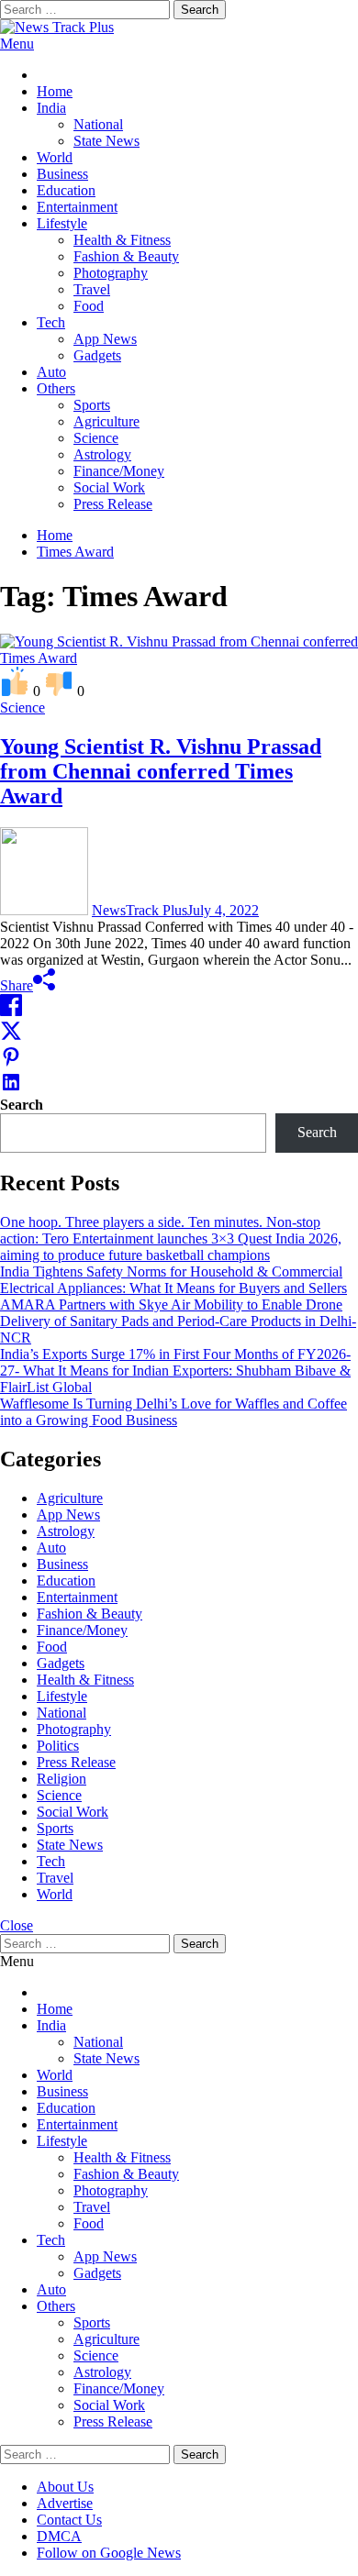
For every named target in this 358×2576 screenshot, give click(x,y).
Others (56, 388)
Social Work (109, 487)
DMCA (59, 2536)
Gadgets (97, 355)
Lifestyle (62, 223)
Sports (92, 405)
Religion (62, 1779)
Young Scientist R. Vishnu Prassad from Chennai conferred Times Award (161, 771)
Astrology (102, 454)
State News (106, 141)
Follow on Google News (109, 2553)
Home (55, 91)
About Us (65, 2487)
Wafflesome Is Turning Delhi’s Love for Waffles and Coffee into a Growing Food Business (173, 1412)
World (55, 157)
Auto (51, 372)
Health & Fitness (122, 240)
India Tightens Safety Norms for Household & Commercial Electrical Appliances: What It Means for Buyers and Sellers (173, 1280)
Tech (51, 322)
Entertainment (77, 207)
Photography (111, 273)
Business (62, 174)
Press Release (113, 504)
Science (96, 438)
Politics (58, 1746)
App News (105, 339)
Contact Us (69, 2520)
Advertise (65, 2503)
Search (22, 1105)
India (51, 108)
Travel (92, 289)
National (98, 124)
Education (66, 190)
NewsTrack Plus (140, 910)
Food (89, 306)
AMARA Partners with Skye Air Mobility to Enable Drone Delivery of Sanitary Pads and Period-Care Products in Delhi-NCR (178, 1321)
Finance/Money (119, 471)
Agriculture (106, 421)
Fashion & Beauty (126, 256)
